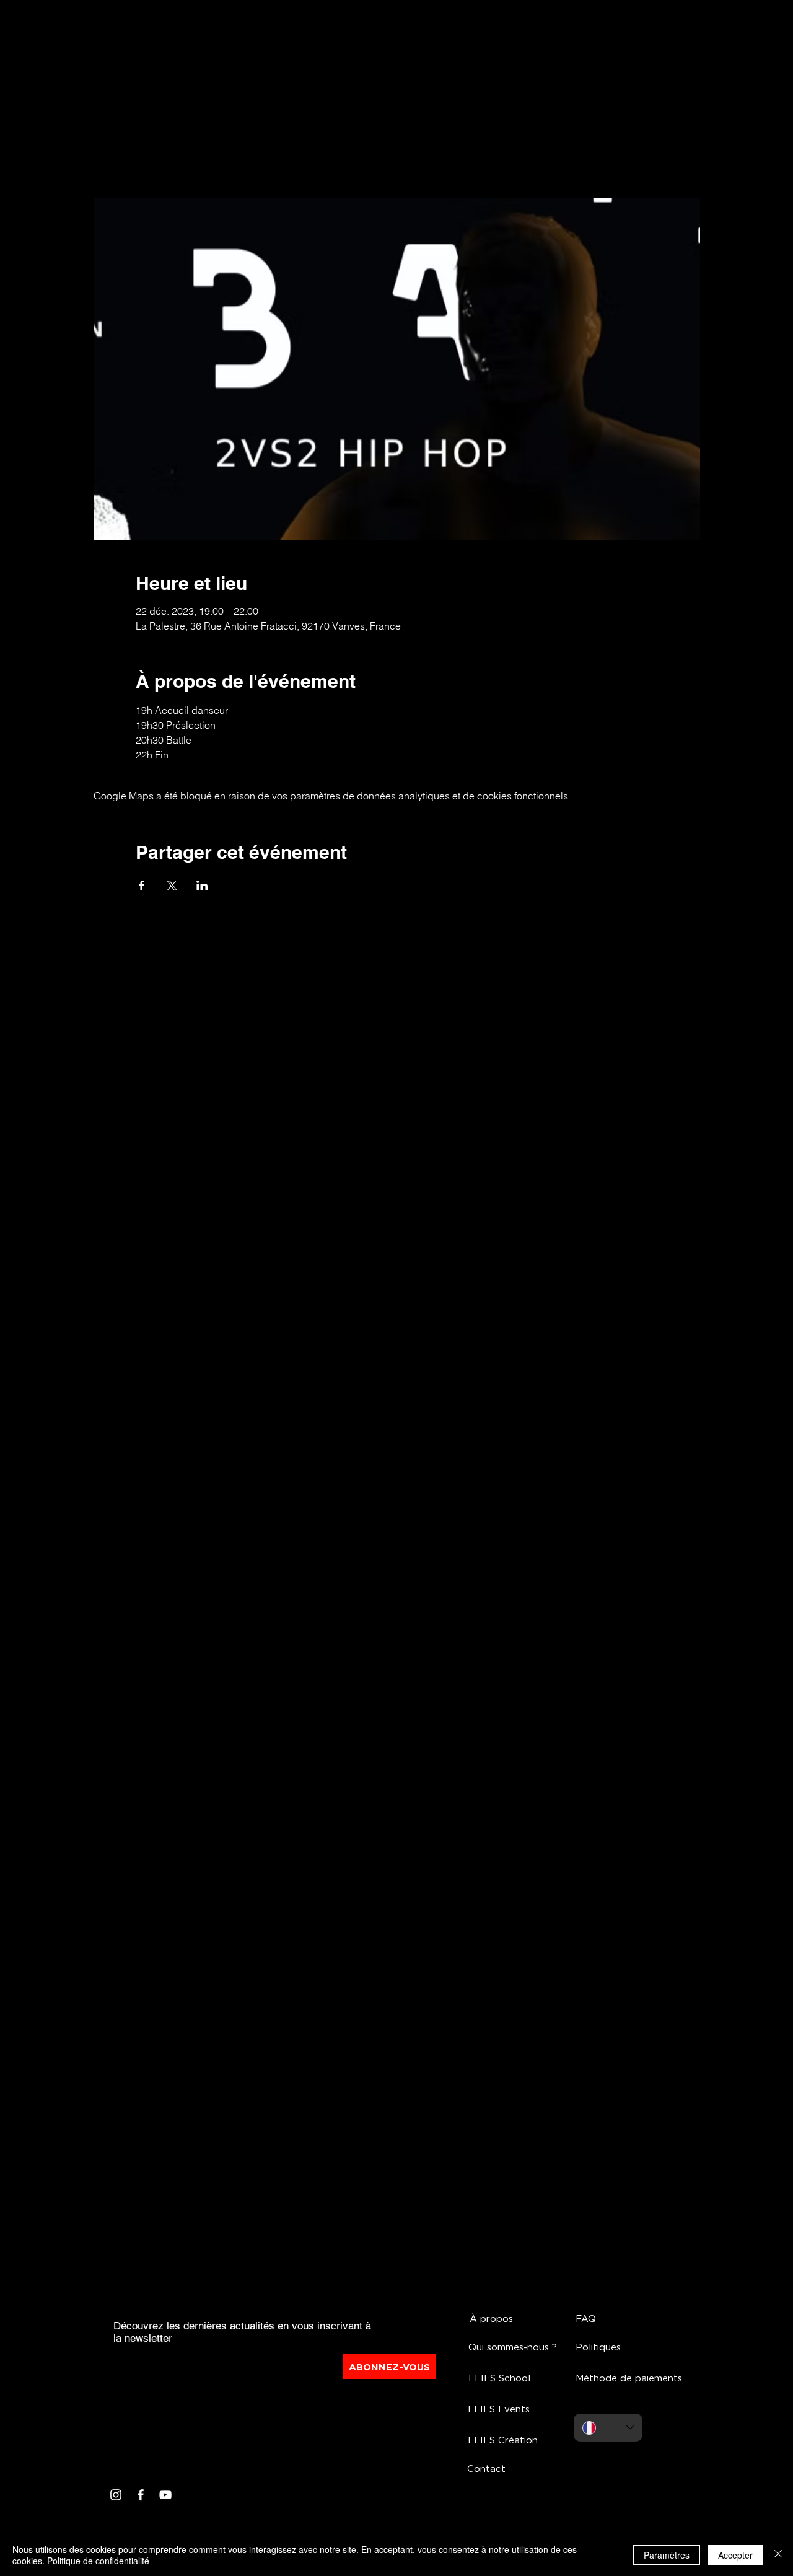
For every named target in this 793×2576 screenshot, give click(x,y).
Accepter (735, 2555)
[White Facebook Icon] (141, 2495)
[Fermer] (778, 2555)
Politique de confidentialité (98, 2561)
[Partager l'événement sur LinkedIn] (202, 886)
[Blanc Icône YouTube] (165, 2495)
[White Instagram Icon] (116, 2495)
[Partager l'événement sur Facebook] (142, 886)
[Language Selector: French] (608, 2428)
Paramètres (667, 2555)
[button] (520, 2347)
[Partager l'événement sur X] (172, 886)
